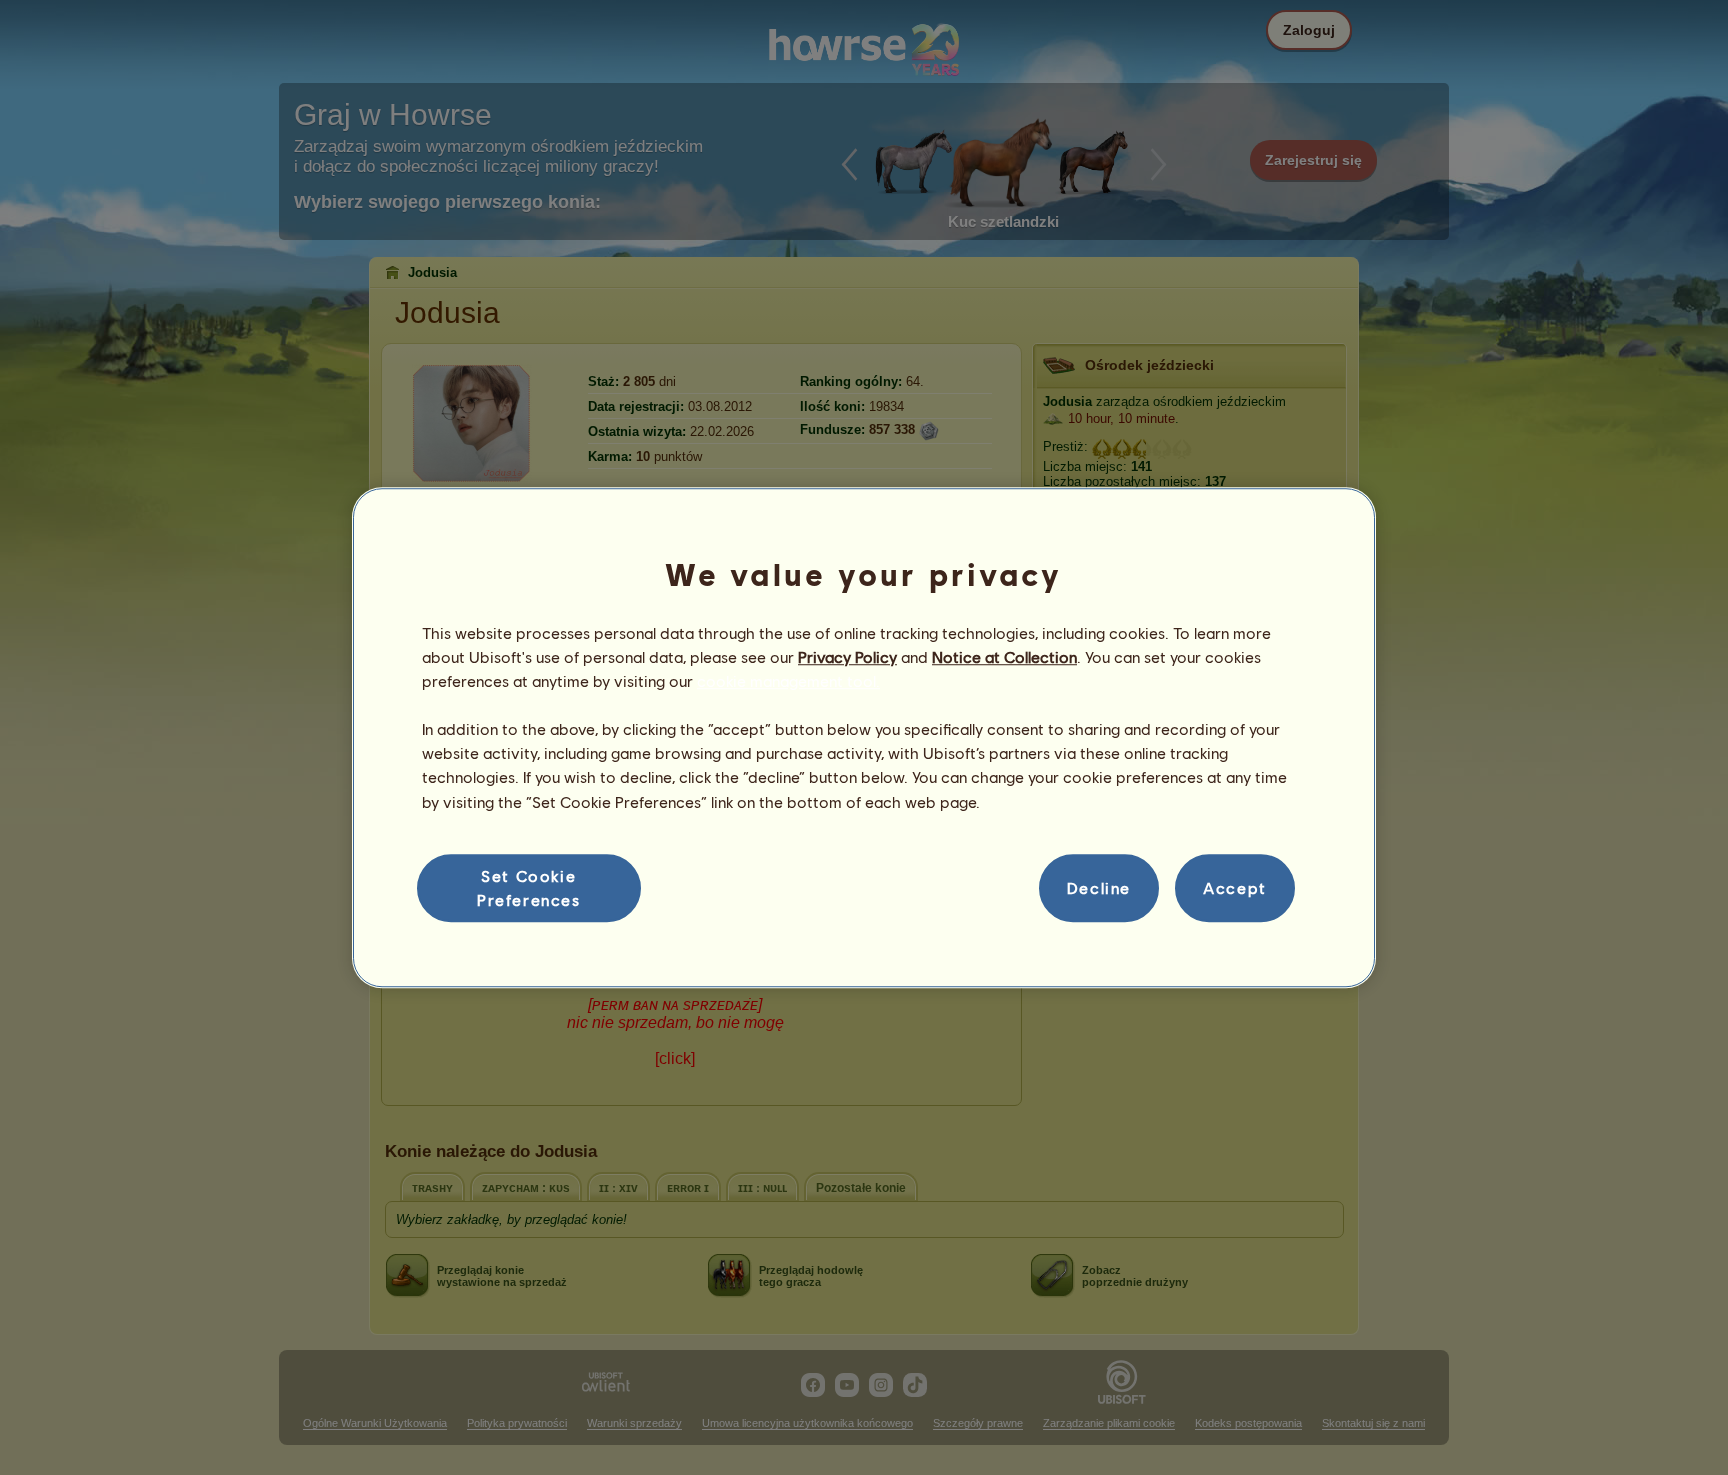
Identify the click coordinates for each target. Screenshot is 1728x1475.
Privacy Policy (847, 656)
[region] (864, 738)
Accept (1235, 887)
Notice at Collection (1004, 656)
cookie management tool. (788, 680)
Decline (1099, 887)
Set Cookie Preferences (529, 887)
